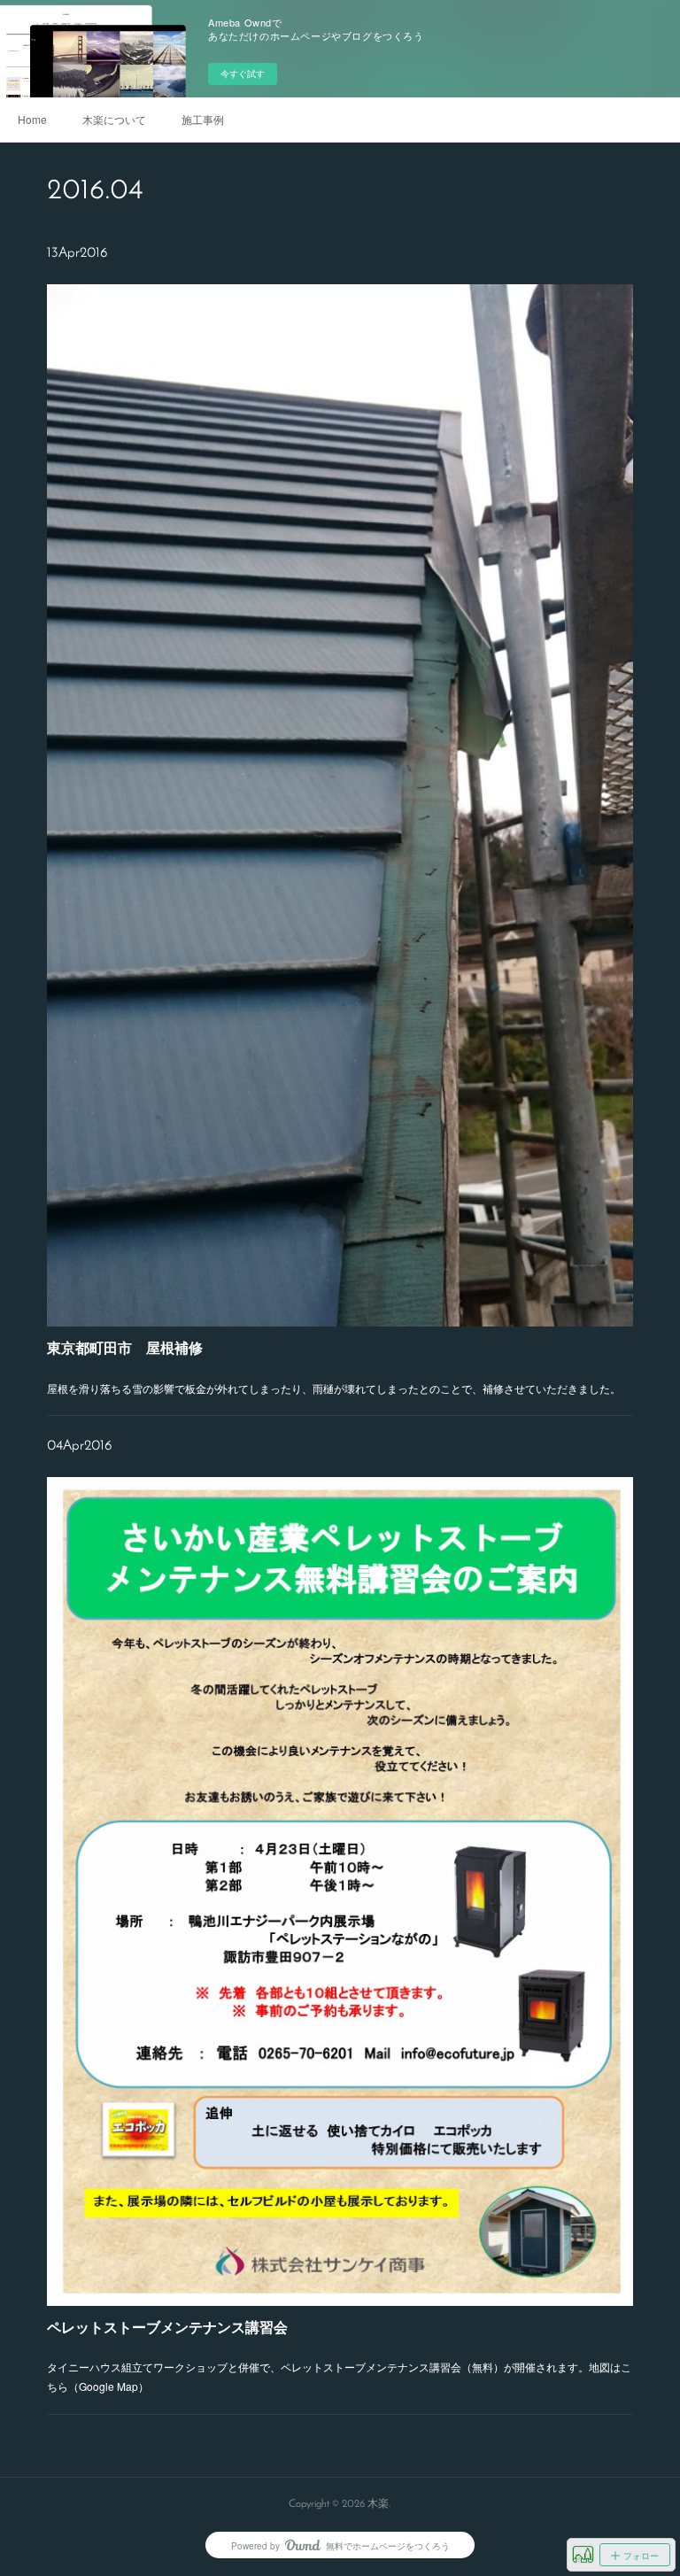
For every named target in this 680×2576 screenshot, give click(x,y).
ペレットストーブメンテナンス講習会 (167, 2327)
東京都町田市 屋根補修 (125, 1347)
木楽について (114, 119)
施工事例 (203, 119)
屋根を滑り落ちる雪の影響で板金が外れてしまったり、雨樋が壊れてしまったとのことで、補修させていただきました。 (334, 1388)
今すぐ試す (243, 73)
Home (32, 119)
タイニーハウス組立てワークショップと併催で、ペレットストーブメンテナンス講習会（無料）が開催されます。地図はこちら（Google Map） (339, 2376)
